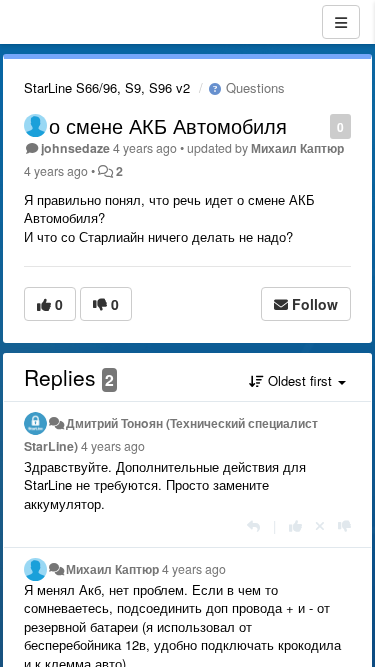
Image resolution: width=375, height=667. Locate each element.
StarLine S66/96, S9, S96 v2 (107, 87)
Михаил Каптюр (297, 148)
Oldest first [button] (300, 380)
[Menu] (341, 22)
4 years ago (113, 446)
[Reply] (253, 525)
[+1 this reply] (295, 525)
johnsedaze (75, 148)
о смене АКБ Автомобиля (168, 125)
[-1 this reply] (344, 525)
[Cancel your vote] (320, 525)
